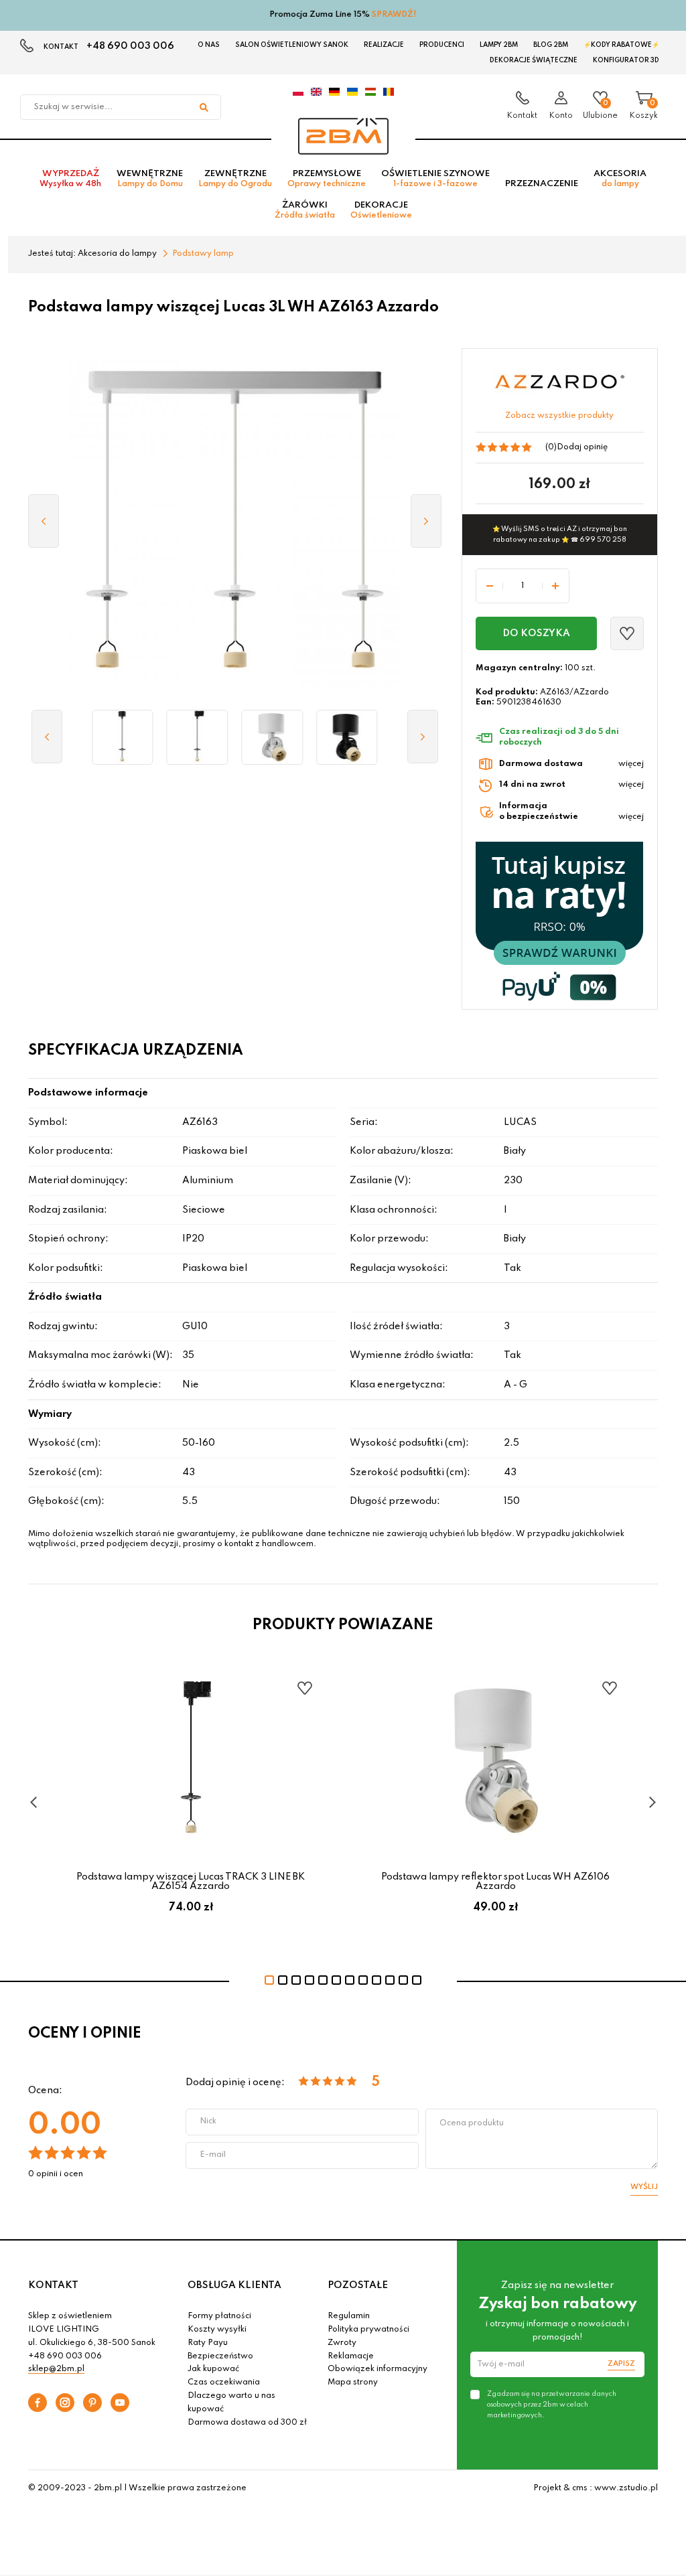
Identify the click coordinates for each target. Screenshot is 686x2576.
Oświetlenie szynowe (435, 179)
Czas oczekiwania (224, 2382)
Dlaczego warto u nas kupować (231, 2403)
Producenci (442, 45)
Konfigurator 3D (626, 60)
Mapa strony (353, 2382)
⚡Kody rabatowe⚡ (621, 45)
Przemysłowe (327, 179)
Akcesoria (620, 179)
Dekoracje (381, 210)
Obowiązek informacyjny (378, 2369)
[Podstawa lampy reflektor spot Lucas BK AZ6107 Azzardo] (347, 737)
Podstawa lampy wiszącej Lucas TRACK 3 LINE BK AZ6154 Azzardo (191, 1882)
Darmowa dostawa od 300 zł (247, 2423)
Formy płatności (219, 2316)
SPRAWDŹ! (394, 15)
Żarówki (305, 210)
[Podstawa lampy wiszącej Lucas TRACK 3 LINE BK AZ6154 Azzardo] (198, 737)
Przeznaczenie (542, 184)
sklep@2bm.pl (56, 2369)
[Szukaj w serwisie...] (204, 107)
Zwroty (342, 2343)
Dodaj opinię (582, 447)
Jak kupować (213, 2369)
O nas (209, 45)
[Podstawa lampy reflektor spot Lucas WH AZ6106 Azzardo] (272, 737)
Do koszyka (536, 633)
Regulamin (349, 2316)
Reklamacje (351, 2356)
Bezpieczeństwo (220, 2356)
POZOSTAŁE (358, 2285)
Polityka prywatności (368, 2330)
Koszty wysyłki (217, 2330)
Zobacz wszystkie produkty (559, 416)
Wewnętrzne (150, 179)
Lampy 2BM (499, 45)
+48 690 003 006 (130, 46)
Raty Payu (208, 2343)
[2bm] (343, 136)
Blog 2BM (551, 45)
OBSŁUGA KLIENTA (234, 2285)
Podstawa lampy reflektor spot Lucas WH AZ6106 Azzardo (495, 1882)
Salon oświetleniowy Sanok (292, 45)
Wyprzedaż (70, 179)
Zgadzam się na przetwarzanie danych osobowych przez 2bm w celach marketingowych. (552, 2405)
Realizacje (384, 45)
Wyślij (644, 2187)
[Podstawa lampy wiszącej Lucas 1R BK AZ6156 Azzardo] (123, 737)
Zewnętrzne (235, 179)
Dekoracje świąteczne (534, 60)
